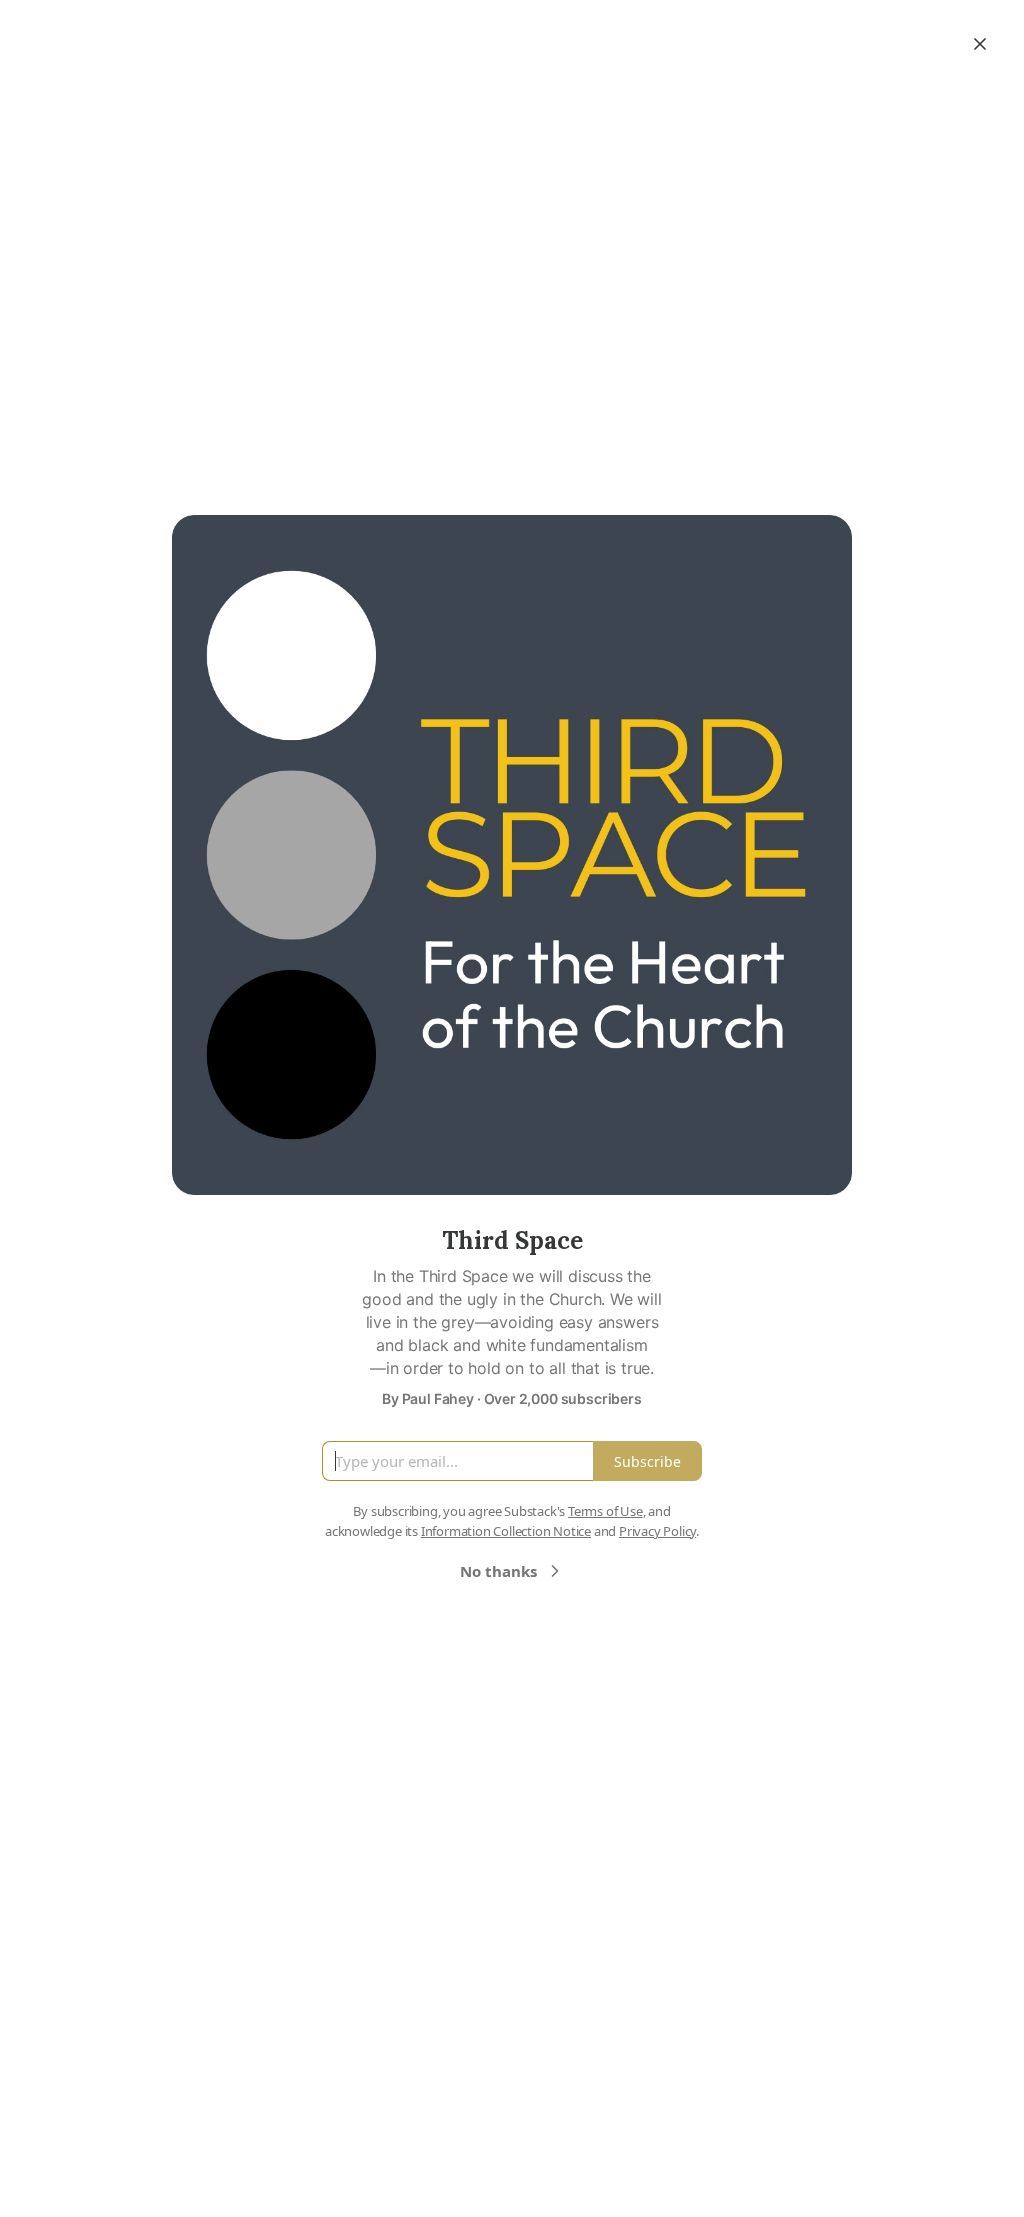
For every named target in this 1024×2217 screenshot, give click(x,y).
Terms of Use (605, 1511)
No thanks (498, 1571)
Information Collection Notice (506, 1531)
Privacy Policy (657, 1531)
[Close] (980, 44)
